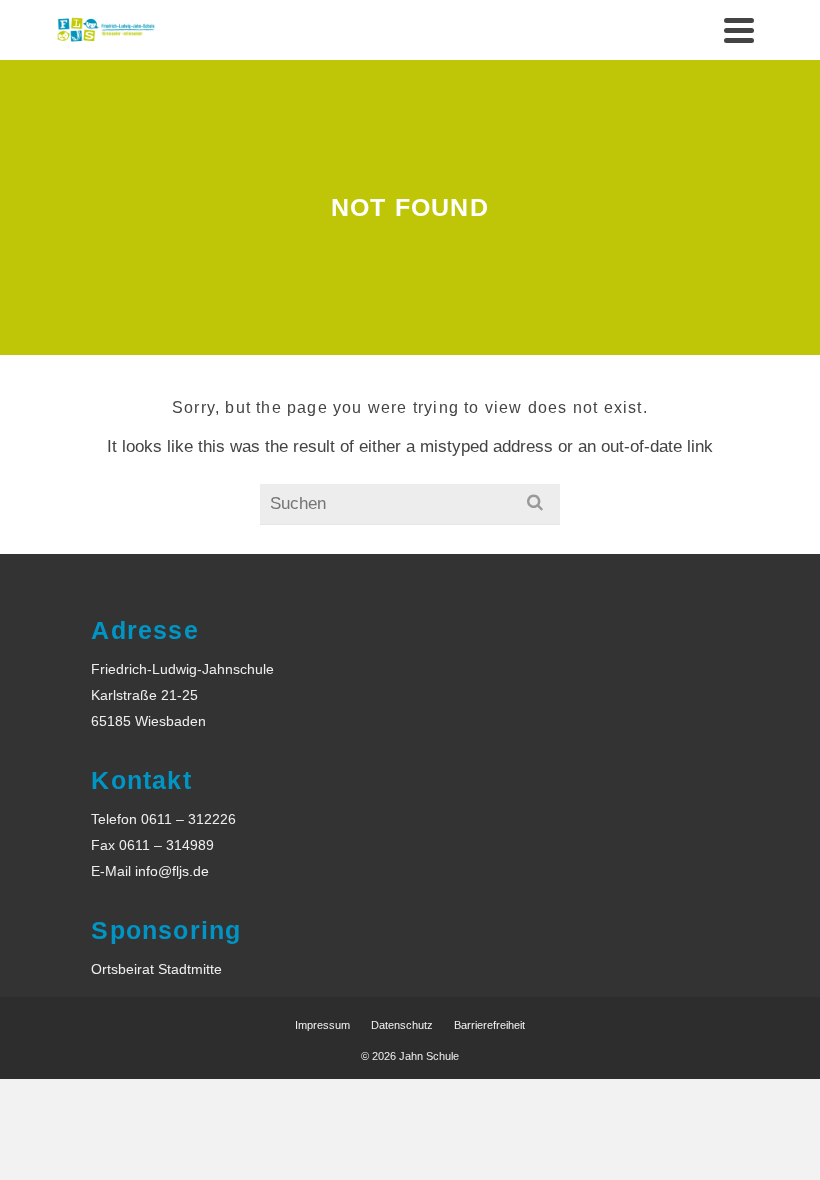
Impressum (322, 1025)
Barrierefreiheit (489, 1025)
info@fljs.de (172, 871)
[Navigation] (739, 30)
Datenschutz (402, 1025)
